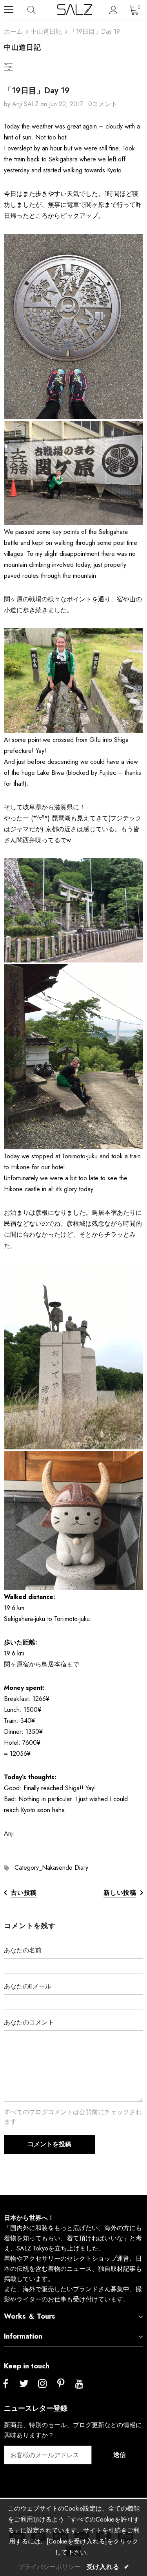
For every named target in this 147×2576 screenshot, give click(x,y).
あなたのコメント (29, 2022)
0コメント (103, 104)
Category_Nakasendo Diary (51, 1868)
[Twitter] (24, 2384)
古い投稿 (24, 1893)
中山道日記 (46, 32)
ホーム (13, 32)
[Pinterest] (61, 2384)
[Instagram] (42, 2384)
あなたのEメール (28, 1986)
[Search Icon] (39, 10)
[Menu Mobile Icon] (9, 10)
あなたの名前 (23, 1950)
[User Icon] (113, 10)
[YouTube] (79, 2384)
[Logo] (74, 10)
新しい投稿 (120, 1893)
